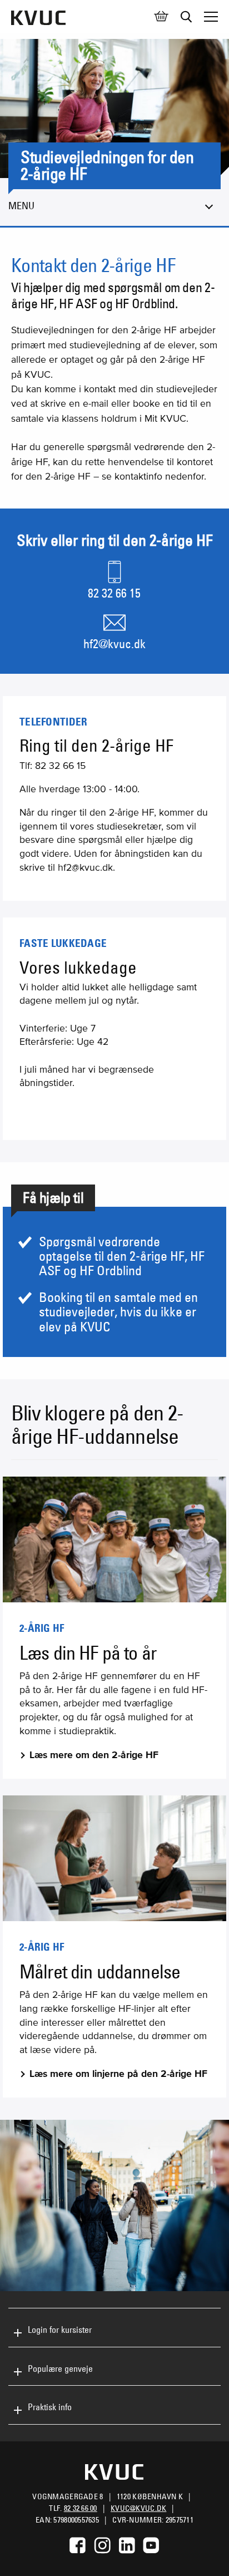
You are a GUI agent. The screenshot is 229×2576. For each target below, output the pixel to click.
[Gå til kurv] (161, 17)
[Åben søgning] (186, 17)
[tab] (114, 2328)
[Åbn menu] (211, 17)
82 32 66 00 (81, 2508)
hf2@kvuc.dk (114, 644)
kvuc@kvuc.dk (138, 2508)
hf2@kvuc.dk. (86, 867)
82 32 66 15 (114, 593)
